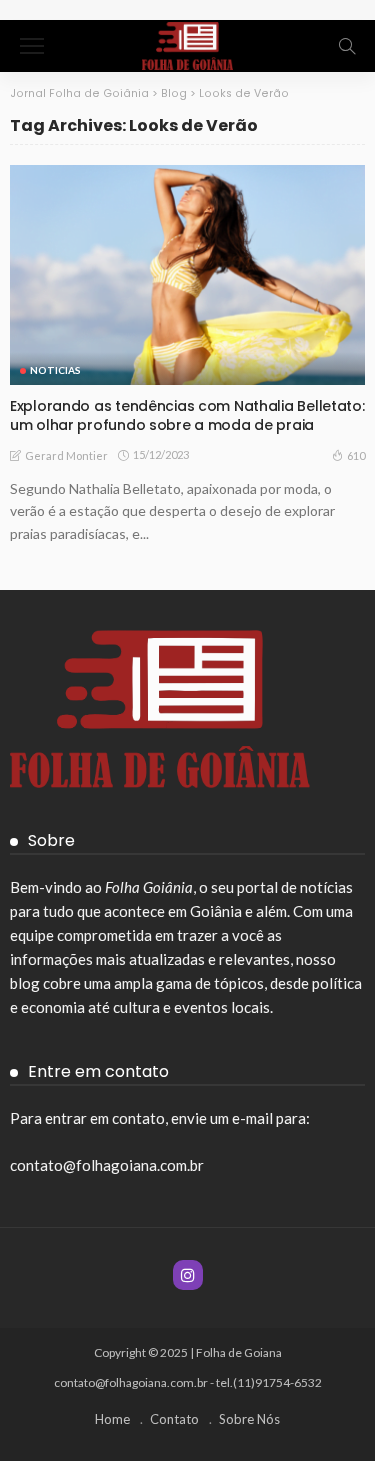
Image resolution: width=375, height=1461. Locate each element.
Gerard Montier (66, 455)
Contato (174, 1419)
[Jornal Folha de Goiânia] (187, 43)
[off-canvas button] (32, 46)
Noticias (55, 370)
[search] (347, 46)
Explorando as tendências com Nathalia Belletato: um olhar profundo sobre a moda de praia (187, 415)
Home (112, 1419)
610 (356, 455)
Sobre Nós (249, 1419)
